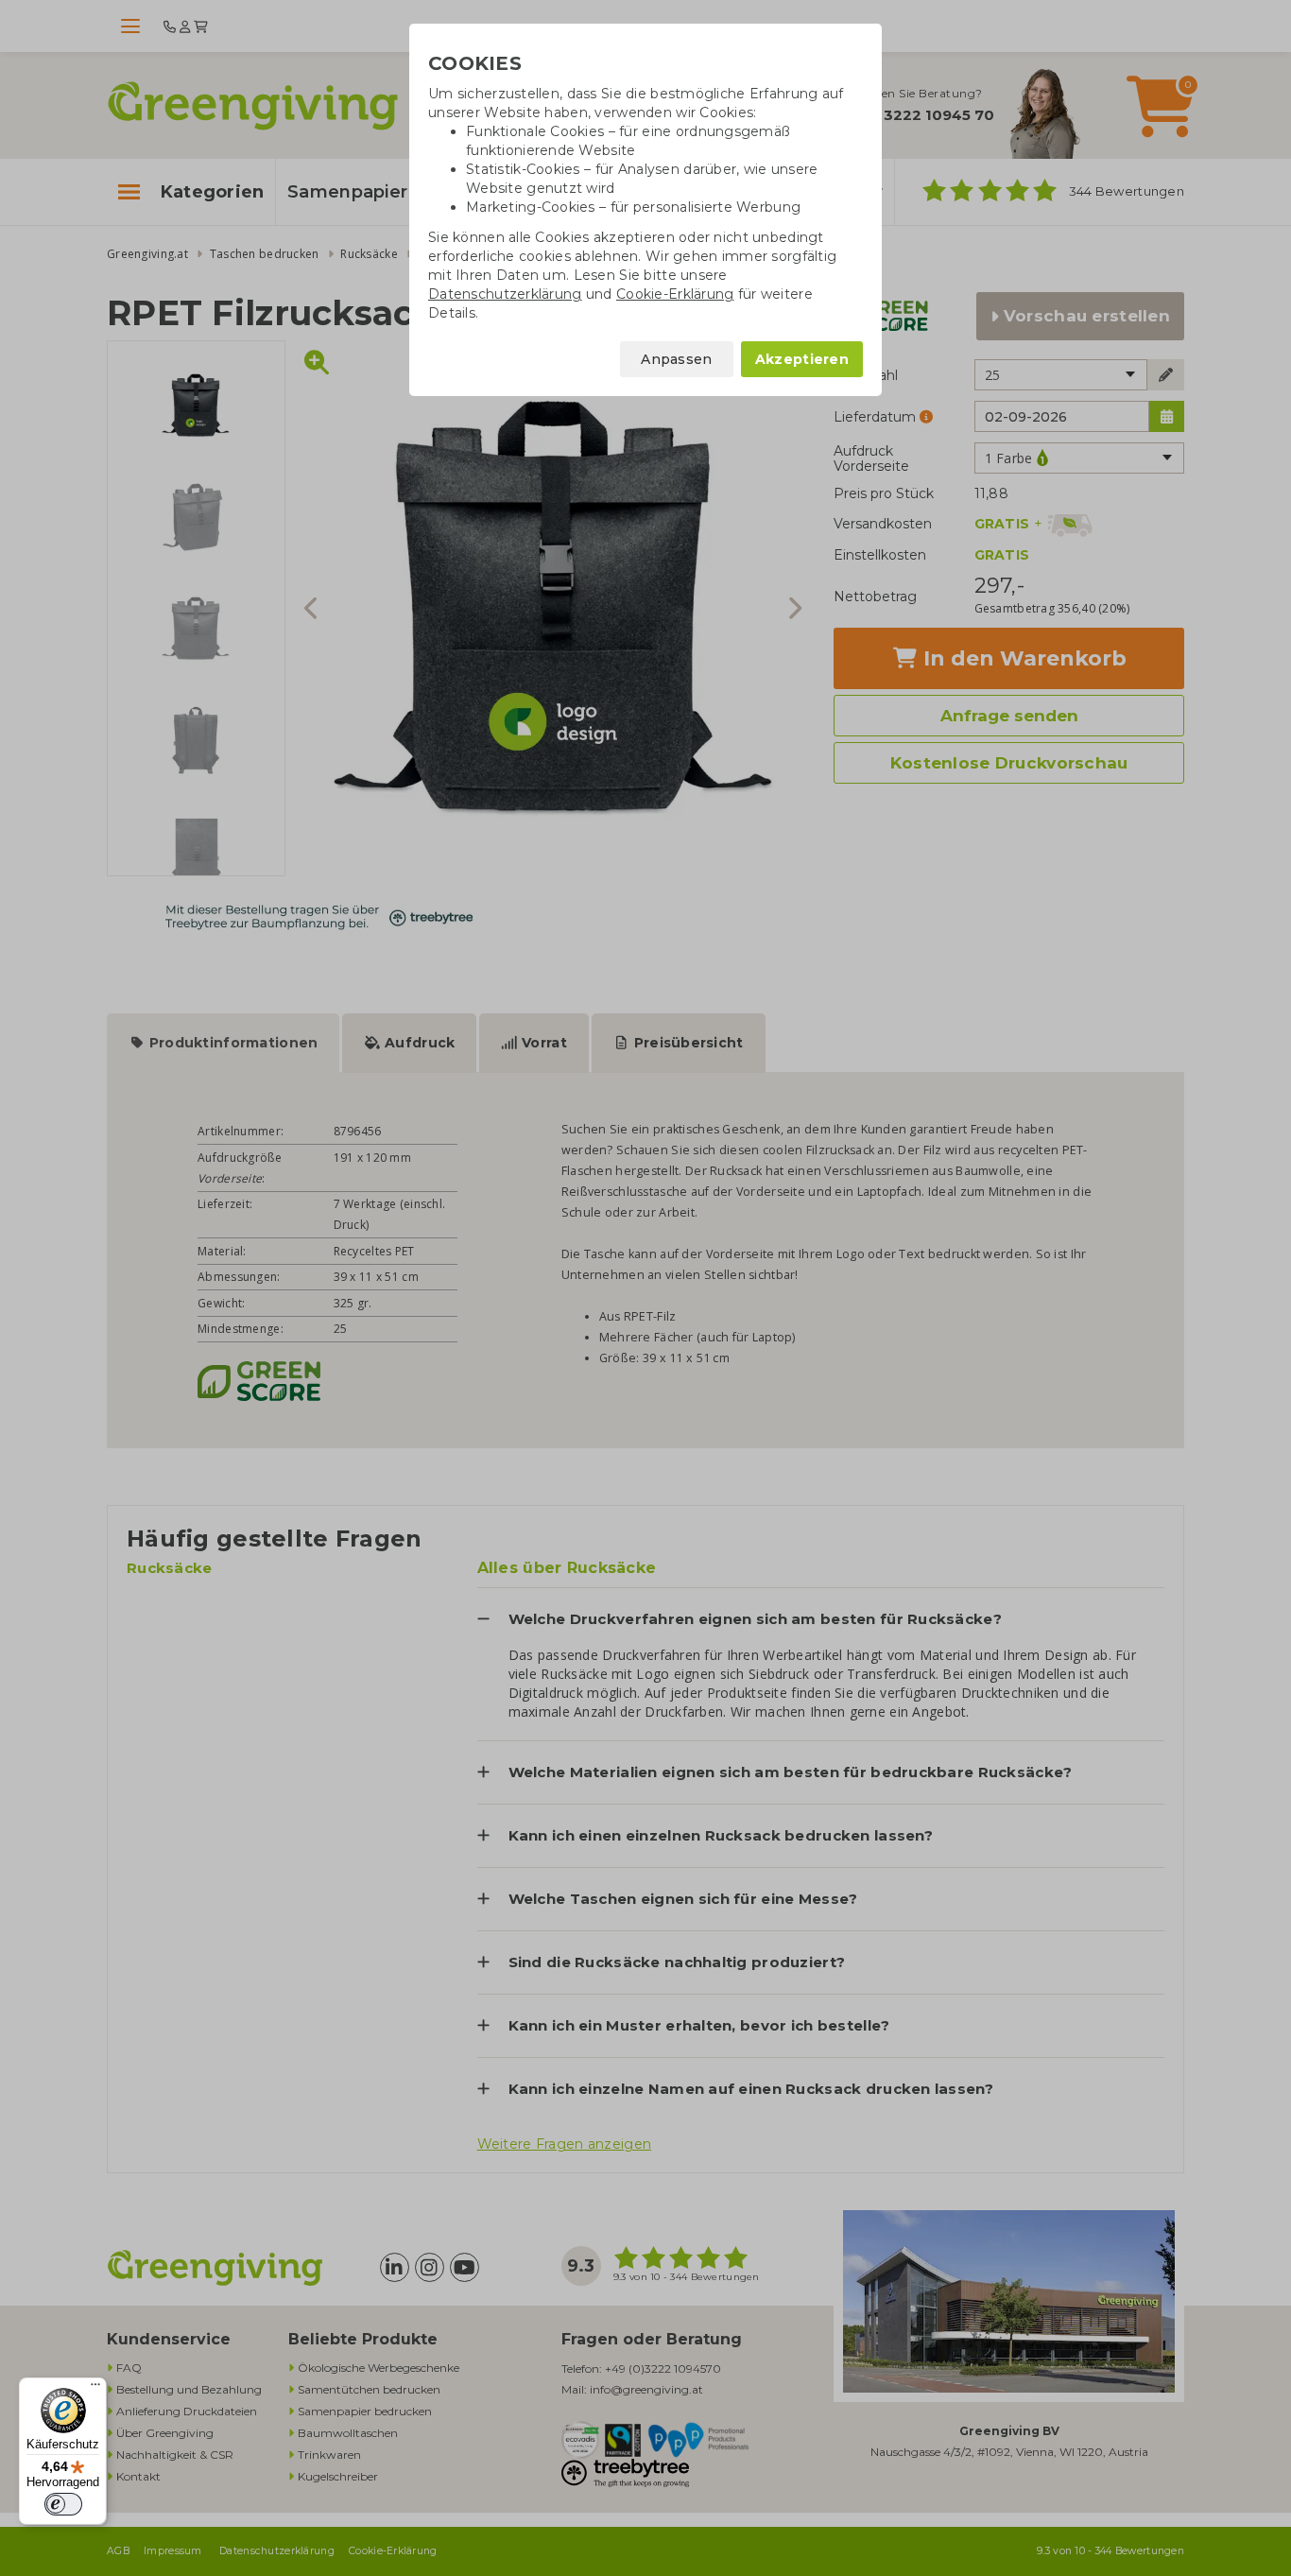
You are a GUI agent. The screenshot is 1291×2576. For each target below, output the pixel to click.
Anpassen (676, 359)
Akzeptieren (802, 359)
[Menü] (95, 2389)
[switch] (63, 2504)
